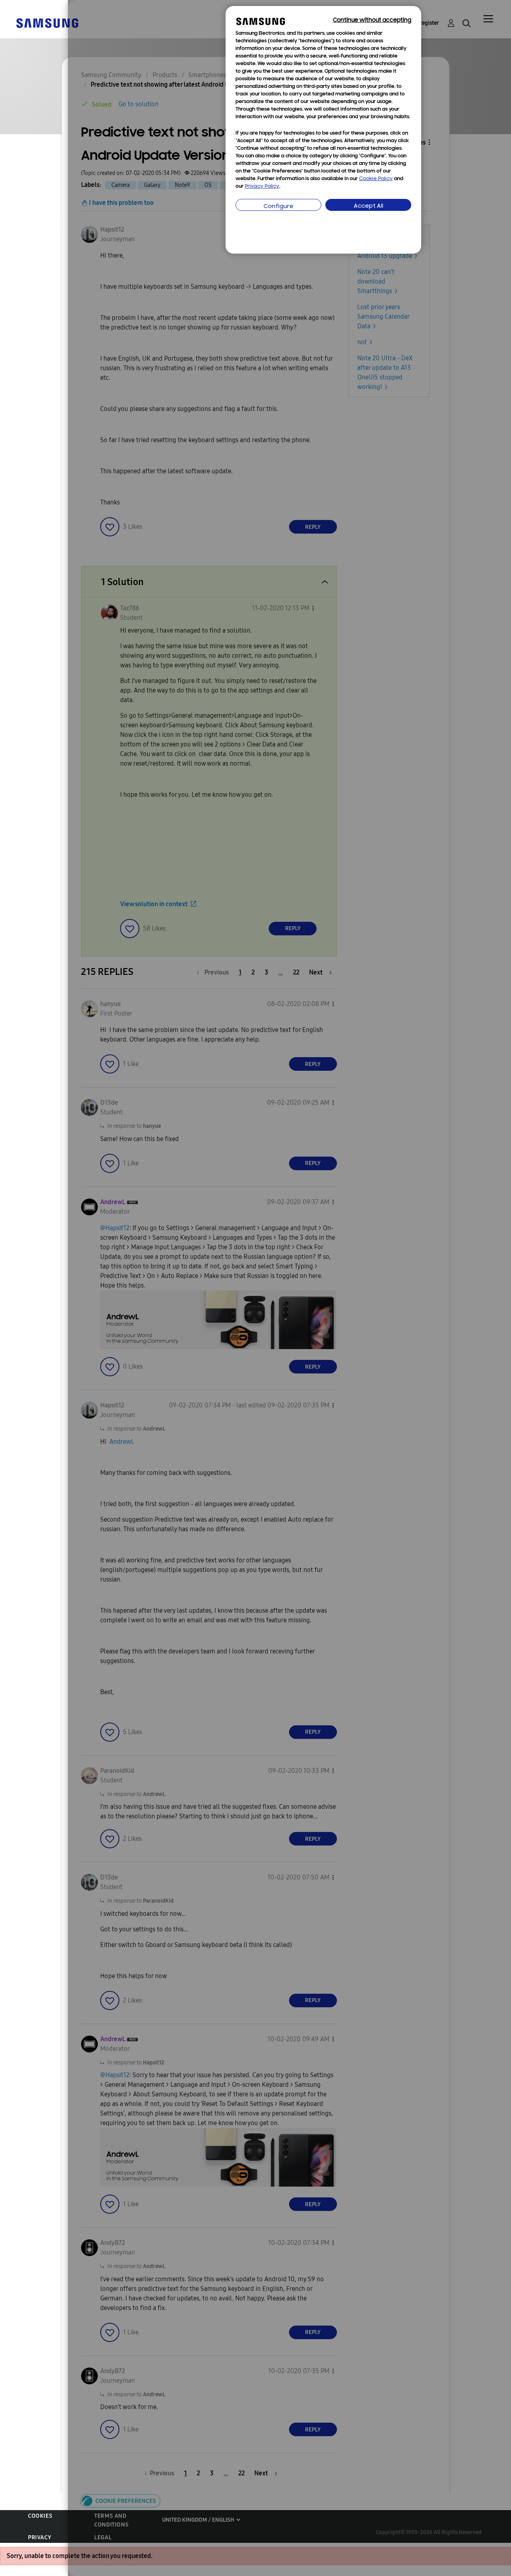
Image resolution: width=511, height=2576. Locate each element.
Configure (278, 207)
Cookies (40, 2516)
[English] (47, 23)
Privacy (40, 2537)
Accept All (368, 206)
